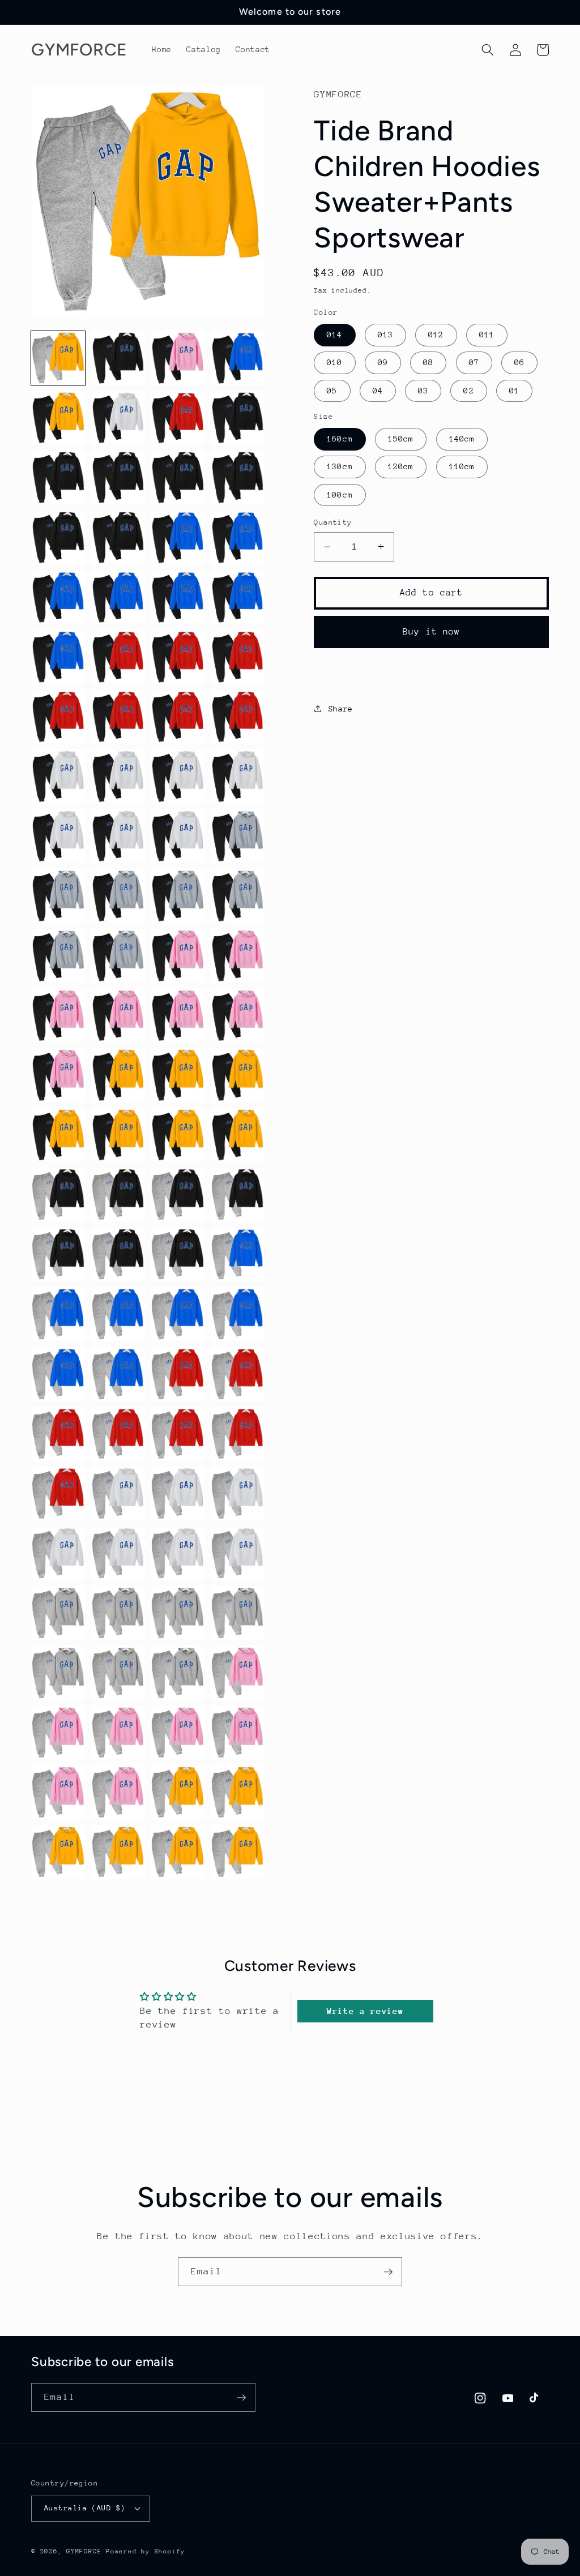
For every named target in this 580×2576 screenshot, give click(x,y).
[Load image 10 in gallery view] (118, 477)
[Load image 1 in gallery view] (58, 358)
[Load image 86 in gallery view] (118, 1613)
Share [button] (341, 709)
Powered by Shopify (146, 2551)
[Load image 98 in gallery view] (118, 1792)
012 (436, 335)
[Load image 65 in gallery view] (58, 1314)
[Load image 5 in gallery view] (58, 418)
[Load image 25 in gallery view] (58, 717)
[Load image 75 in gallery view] (178, 1434)
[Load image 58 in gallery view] (118, 1195)
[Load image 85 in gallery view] (58, 1613)
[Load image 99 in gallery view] (178, 1792)
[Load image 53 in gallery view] (58, 1135)
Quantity (333, 522)
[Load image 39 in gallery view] (178, 896)
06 (519, 362)
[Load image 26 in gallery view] (118, 717)
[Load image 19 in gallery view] (178, 597)
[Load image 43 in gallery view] (178, 956)
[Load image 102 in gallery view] (118, 1852)
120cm (401, 466)
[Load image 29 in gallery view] (58, 776)
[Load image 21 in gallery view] (58, 657)
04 (378, 391)
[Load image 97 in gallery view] (58, 1792)
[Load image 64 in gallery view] (238, 1255)
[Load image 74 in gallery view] (118, 1434)
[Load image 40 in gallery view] (238, 896)
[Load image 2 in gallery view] (118, 358)
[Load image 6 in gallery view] (118, 418)
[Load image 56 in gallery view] (238, 1135)
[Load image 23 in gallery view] (178, 657)
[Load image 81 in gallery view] (58, 1553)
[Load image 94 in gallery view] (118, 1733)
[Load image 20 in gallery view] (238, 597)
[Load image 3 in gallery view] (178, 358)
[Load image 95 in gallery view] (178, 1733)
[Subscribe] (388, 2272)
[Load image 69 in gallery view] (58, 1374)
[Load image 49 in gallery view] (58, 1075)
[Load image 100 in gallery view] (238, 1792)
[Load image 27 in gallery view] (178, 717)
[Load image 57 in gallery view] (58, 1195)
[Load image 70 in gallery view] (118, 1374)
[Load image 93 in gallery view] (58, 1733)
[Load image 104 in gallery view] (238, 1852)
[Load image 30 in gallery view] (118, 776)
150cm (401, 439)
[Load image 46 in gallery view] (118, 1016)
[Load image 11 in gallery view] (178, 477)
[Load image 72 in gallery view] (238, 1374)
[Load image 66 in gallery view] (118, 1314)
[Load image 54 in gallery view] (118, 1135)
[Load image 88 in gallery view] (238, 1613)
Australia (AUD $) (85, 2508)
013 (385, 335)
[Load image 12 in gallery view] (238, 477)
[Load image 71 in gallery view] (178, 1374)
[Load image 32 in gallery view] (238, 776)
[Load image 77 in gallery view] (58, 1493)
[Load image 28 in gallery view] (238, 717)
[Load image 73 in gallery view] (58, 1434)
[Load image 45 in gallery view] (58, 1016)
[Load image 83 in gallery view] (178, 1553)
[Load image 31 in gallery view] (178, 776)
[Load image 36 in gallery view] (238, 836)
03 (423, 391)
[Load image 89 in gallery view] (58, 1673)
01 (514, 391)
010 (334, 362)
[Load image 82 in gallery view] (118, 1553)
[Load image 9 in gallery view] (58, 477)
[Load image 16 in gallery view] (238, 537)
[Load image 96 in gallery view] (238, 1733)
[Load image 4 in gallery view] (238, 358)
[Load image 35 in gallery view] (178, 836)
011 (487, 335)
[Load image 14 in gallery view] (118, 537)
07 (474, 362)
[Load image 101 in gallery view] (58, 1852)
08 (428, 362)
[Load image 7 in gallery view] (178, 418)
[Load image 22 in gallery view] (118, 657)
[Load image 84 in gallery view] (238, 1553)
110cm (462, 466)
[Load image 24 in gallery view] (238, 657)
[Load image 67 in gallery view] (178, 1314)
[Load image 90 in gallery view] (118, 1673)
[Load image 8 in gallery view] (238, 418)
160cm (340, 439)
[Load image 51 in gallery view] (178, 1075)
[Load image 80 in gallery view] (238, 1493)
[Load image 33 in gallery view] (58, 836)
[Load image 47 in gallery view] (178, 1016)
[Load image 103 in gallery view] (178, 1852)
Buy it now (431, 632)
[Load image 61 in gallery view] (58, 1255)
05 (332, 391)
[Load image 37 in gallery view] (58, 896)
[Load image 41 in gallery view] (58, 956)
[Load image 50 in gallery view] (118, 1075)
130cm (340, 466)
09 (383, 362)
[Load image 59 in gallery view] (178, 1195)
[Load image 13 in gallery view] (58, 537)
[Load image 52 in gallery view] (238, 1075)
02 (468, 391)
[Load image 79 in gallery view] (178, 1493)
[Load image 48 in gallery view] (238, 1016)
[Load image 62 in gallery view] (118, 1255)
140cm (462, 439)
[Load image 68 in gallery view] (238, 1314)
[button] (488, 50)
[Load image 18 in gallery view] (118, 597)
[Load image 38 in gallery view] (118, 896)
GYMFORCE (84, 2551)
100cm (340, 495)
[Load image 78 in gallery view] (118, 1493)
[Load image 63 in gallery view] (178, 1255)
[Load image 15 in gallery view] (178, 537)
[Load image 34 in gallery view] (118, 836)
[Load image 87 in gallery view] (178, 1613)
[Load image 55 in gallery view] (178, 1135)
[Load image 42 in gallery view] (118, 956)
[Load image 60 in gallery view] (238, 1195)
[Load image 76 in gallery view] (238, 1434)
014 (334, 335)
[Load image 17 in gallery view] (58, 597)
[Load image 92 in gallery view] (238, 1673)
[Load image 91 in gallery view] (178, 1673)
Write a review (365, 2011)
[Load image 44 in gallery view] (238, 956)
